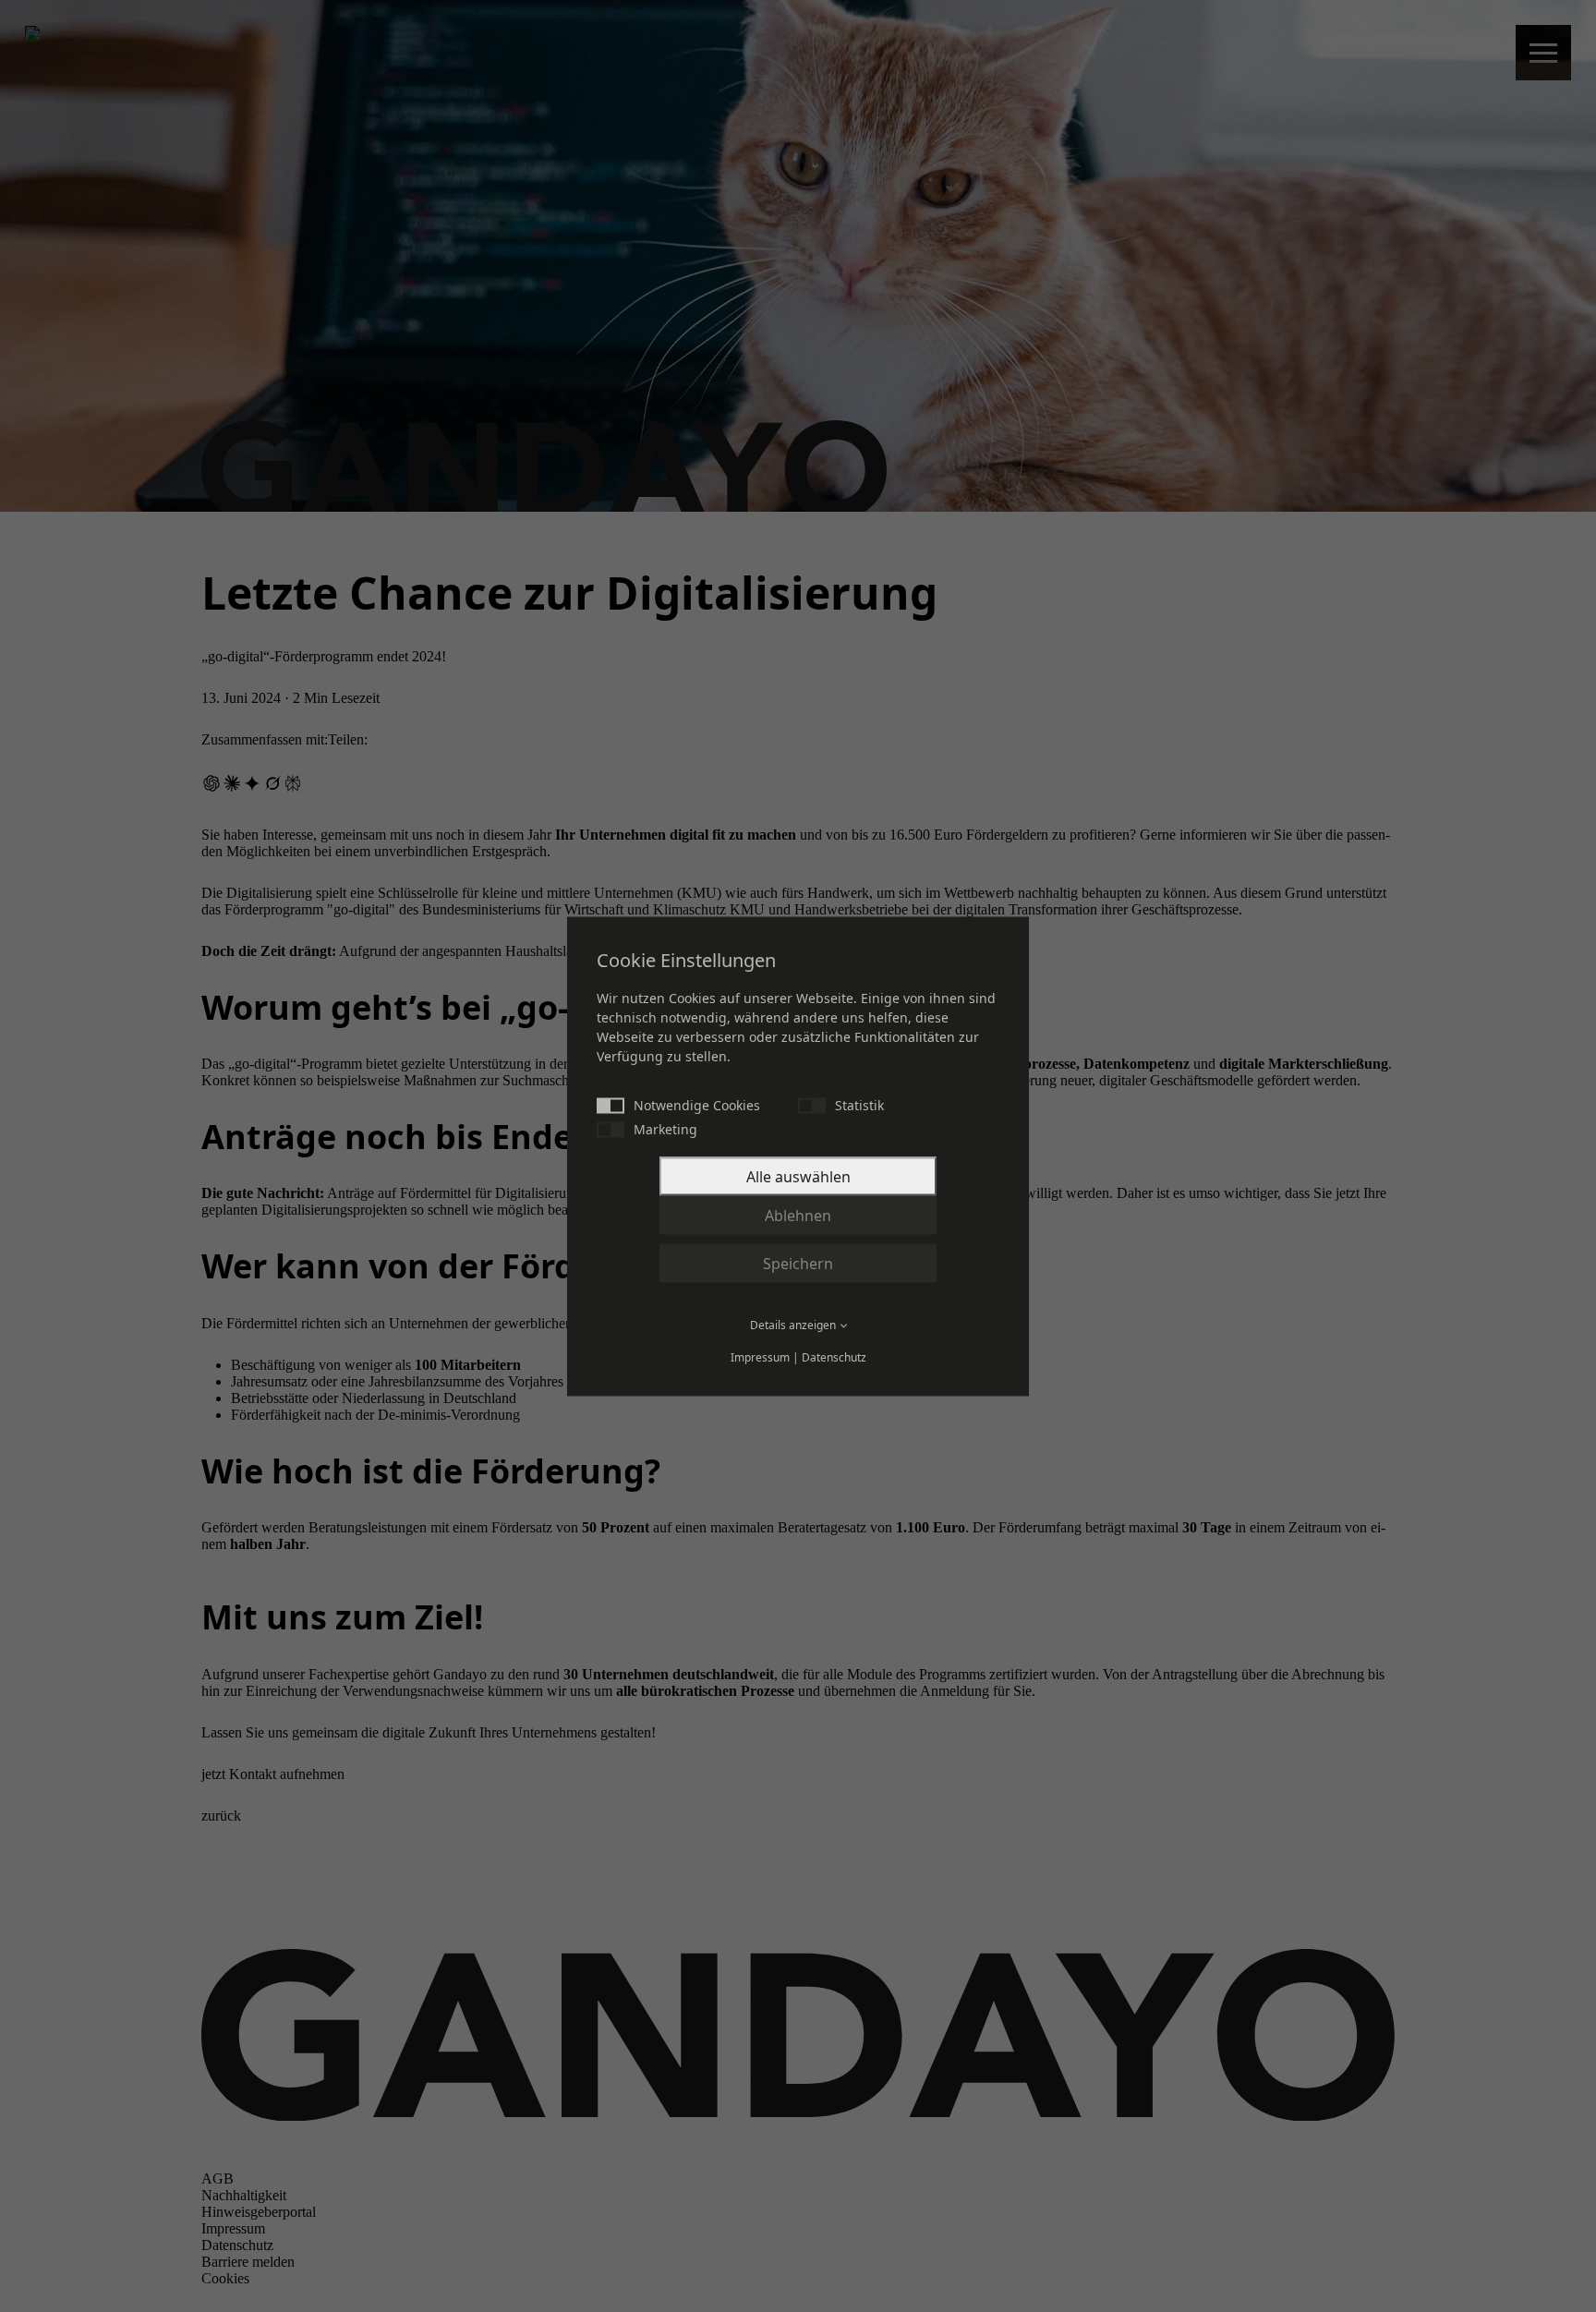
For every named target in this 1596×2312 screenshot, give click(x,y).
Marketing (665, 1128)
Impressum (760, 1356)
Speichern (798, 1263)
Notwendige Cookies (697, 1104)
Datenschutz (834, 1356)
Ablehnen (798, 1215)
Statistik (859, 1104)
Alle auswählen (798, 1176)
